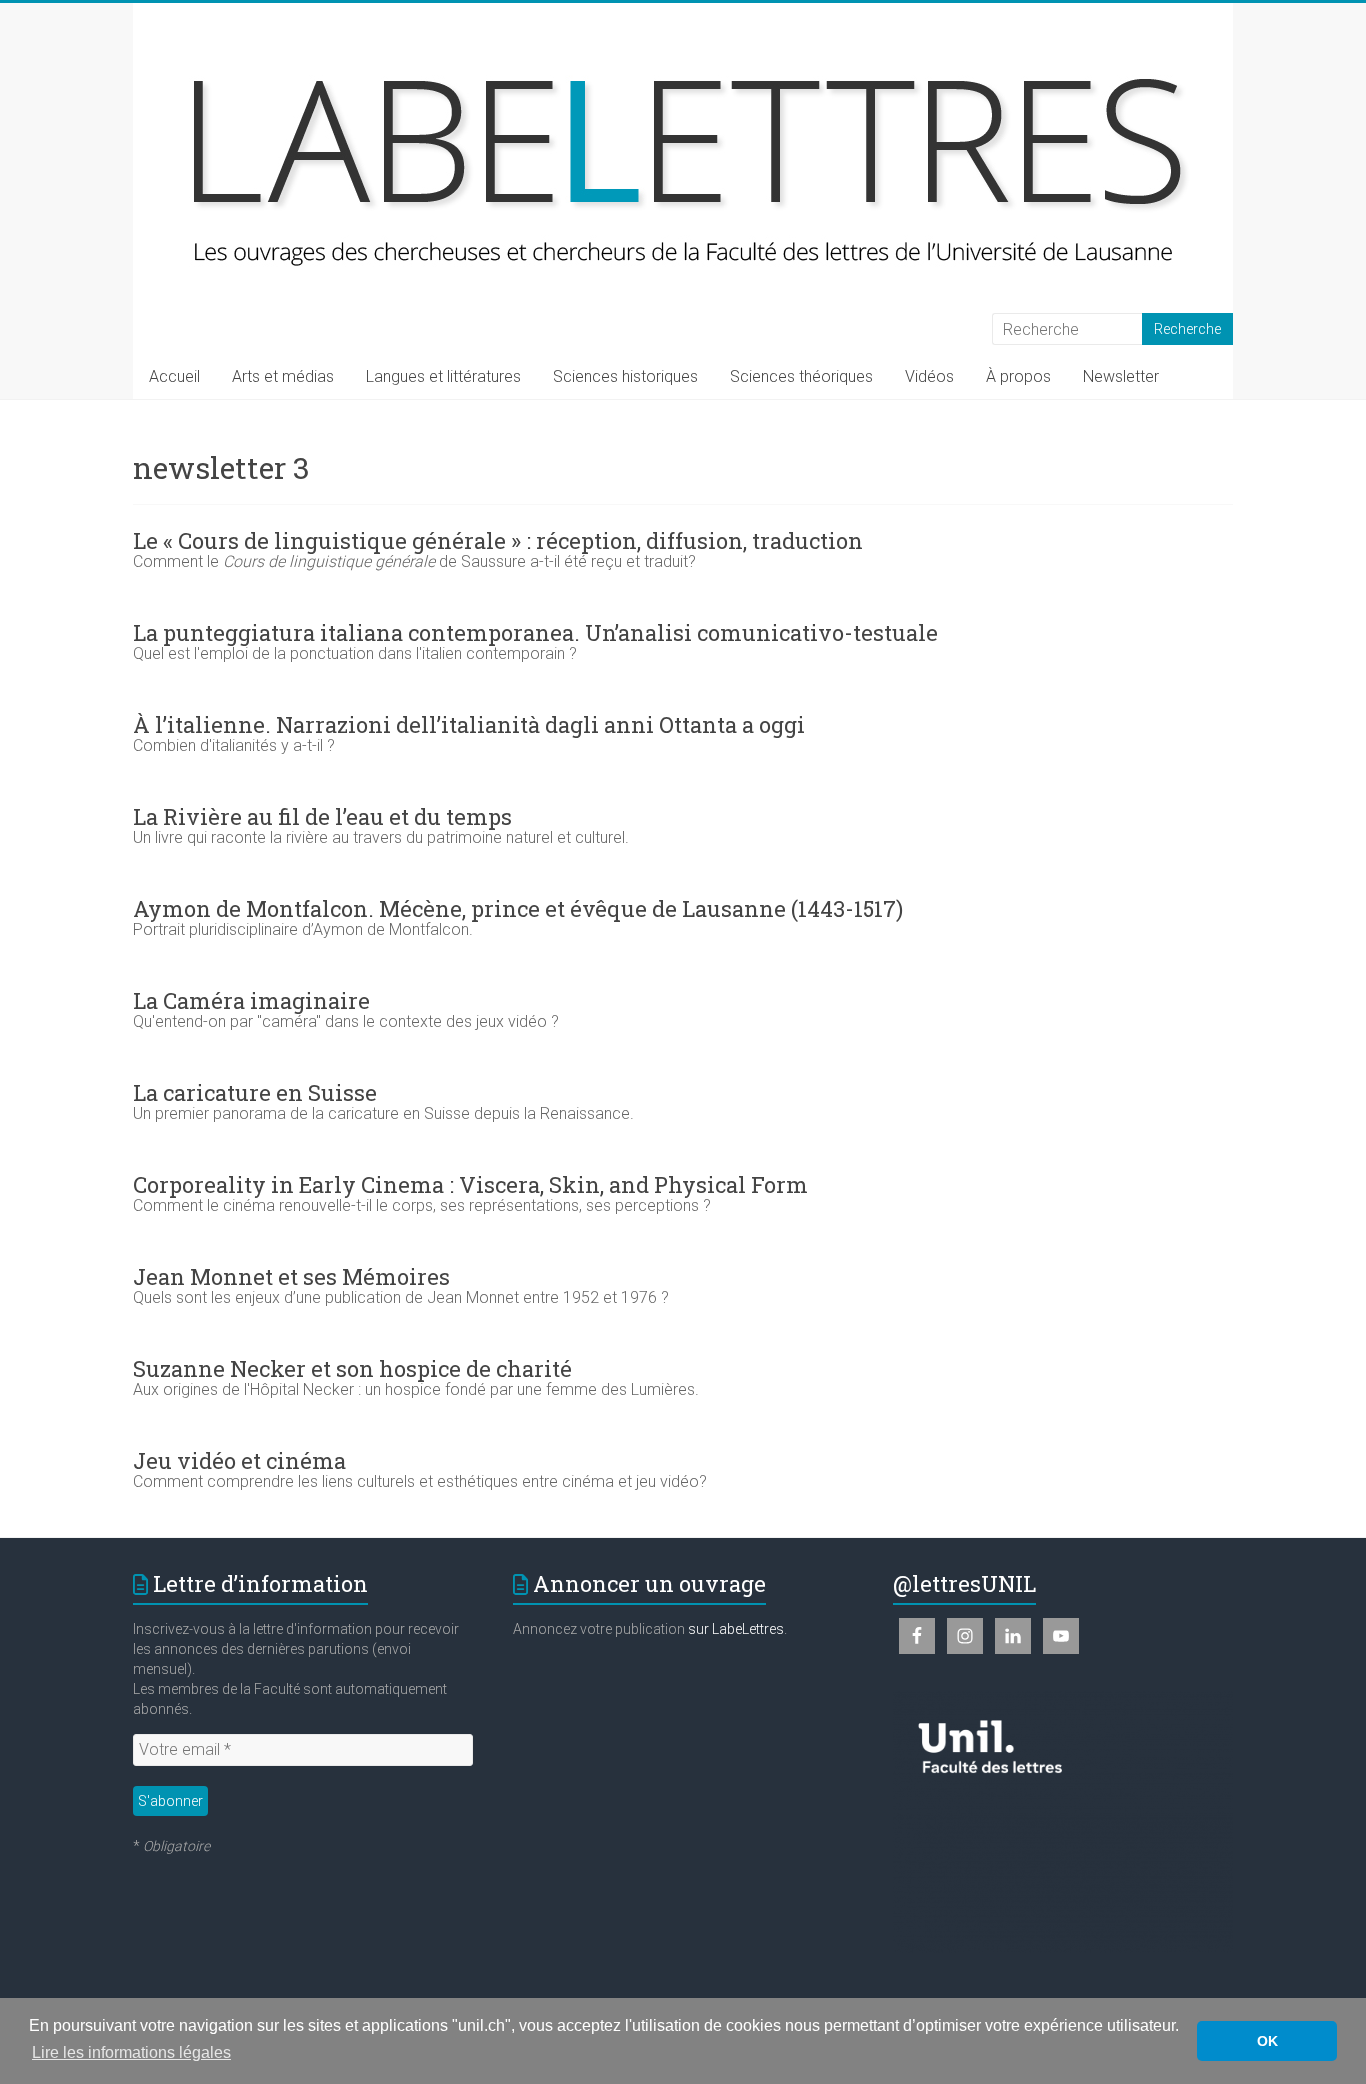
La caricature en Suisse (255, 1092)
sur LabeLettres (736, 1629)
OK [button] (1267, 2041)
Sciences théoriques (801, 376)
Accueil (174, 376)
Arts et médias (283, 376)
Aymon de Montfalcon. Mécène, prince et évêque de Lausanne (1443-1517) (518, 908)
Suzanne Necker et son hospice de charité (352, 1368)
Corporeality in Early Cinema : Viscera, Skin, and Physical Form (470, 1184)
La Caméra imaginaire (251, 1000)
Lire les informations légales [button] (131, 2052)
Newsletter (1121, 376)
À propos (1018, 376)
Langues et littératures (443, 376)
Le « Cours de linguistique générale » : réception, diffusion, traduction (498, 540)
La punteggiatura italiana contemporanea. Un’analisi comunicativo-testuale (535, 632)
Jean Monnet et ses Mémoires (291, 1276)
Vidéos (929, 376)
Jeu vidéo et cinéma (239, 1460)
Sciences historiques (625, 376)
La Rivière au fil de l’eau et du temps (322, 816)
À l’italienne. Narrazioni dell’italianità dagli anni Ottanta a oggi (469, 724)
